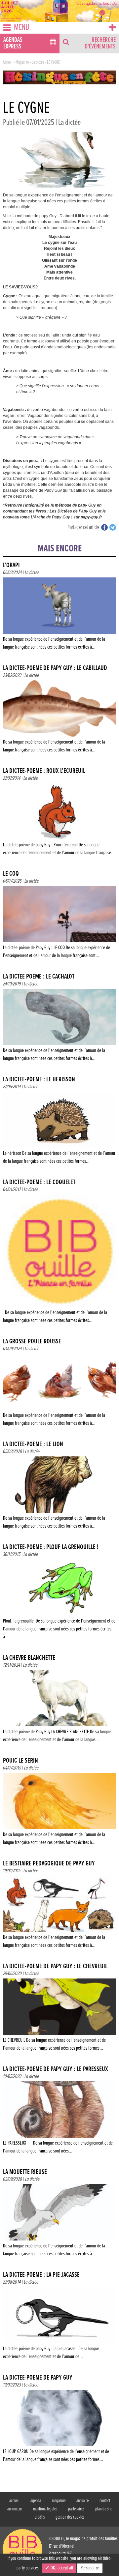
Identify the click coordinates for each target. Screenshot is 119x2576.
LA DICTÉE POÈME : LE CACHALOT (39, 977)
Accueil (8, 62)
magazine (59, 2501)
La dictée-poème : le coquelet (39, 1182)
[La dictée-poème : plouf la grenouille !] (59, 1601)
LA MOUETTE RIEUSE (25, 2172)
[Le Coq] (59, 924)
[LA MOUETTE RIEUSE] (59, 2222)
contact (105, 2501)
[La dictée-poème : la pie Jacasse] (59, 2325)
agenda (36, 2501)
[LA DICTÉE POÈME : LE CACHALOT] (59, 1026)
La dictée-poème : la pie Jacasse (41, 2275)
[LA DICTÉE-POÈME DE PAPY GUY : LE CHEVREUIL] (59, 2016)
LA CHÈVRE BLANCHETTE (29, 1658)
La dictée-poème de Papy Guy (38, 2378)
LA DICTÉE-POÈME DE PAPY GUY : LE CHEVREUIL (55, 1966)
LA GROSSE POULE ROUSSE (32, 1342)
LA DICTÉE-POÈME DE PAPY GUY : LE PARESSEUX (56, 2069)
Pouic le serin (20, 1761)
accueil (14, 2501)
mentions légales (45, 2509)
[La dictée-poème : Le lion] (59, 1494)
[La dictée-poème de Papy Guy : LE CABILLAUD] (59, 718)
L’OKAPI (11, 565)
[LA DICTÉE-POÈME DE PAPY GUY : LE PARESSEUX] (59, 2119)
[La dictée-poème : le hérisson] (59, 1129)
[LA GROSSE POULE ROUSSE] (59, 1391)
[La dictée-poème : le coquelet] (59, 1260)
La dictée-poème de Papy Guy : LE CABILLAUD (55, 668)
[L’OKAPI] (59, 615)
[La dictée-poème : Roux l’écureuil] (59, 821)
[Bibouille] (59, 77)
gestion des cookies (70, 2517)
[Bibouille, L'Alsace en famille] (59, 11)
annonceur (15, 2509)
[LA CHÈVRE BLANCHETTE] (59, 1708)
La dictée (38, 62)
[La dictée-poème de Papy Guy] (59, 2428)
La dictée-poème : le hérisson (39, 1080)
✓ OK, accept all (59, 2568)
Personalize (90, 2568)
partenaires (76, 2509)
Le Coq (11, 874)
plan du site (104, 2509)
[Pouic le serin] (59, 1811)
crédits (40, 2517)
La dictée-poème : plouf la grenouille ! (51, 1547)
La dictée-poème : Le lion (33, 1444)
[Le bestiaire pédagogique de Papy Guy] (59, 1913)
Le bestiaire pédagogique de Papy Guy (49, 1864)
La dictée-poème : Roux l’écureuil (44, 771)
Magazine (22, 62)
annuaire (82, 2501)
